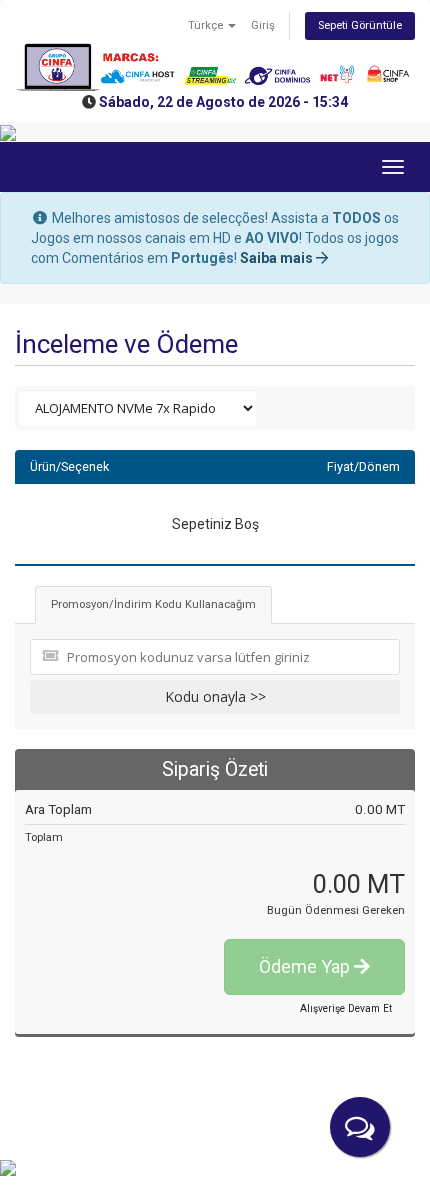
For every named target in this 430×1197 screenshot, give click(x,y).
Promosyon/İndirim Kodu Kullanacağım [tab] (153, 604)
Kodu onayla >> (215, 696)
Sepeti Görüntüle (360, 25)
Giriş (263, 25)
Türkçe (207, 25)
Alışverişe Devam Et (346, 1008)
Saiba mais (278, 258)
